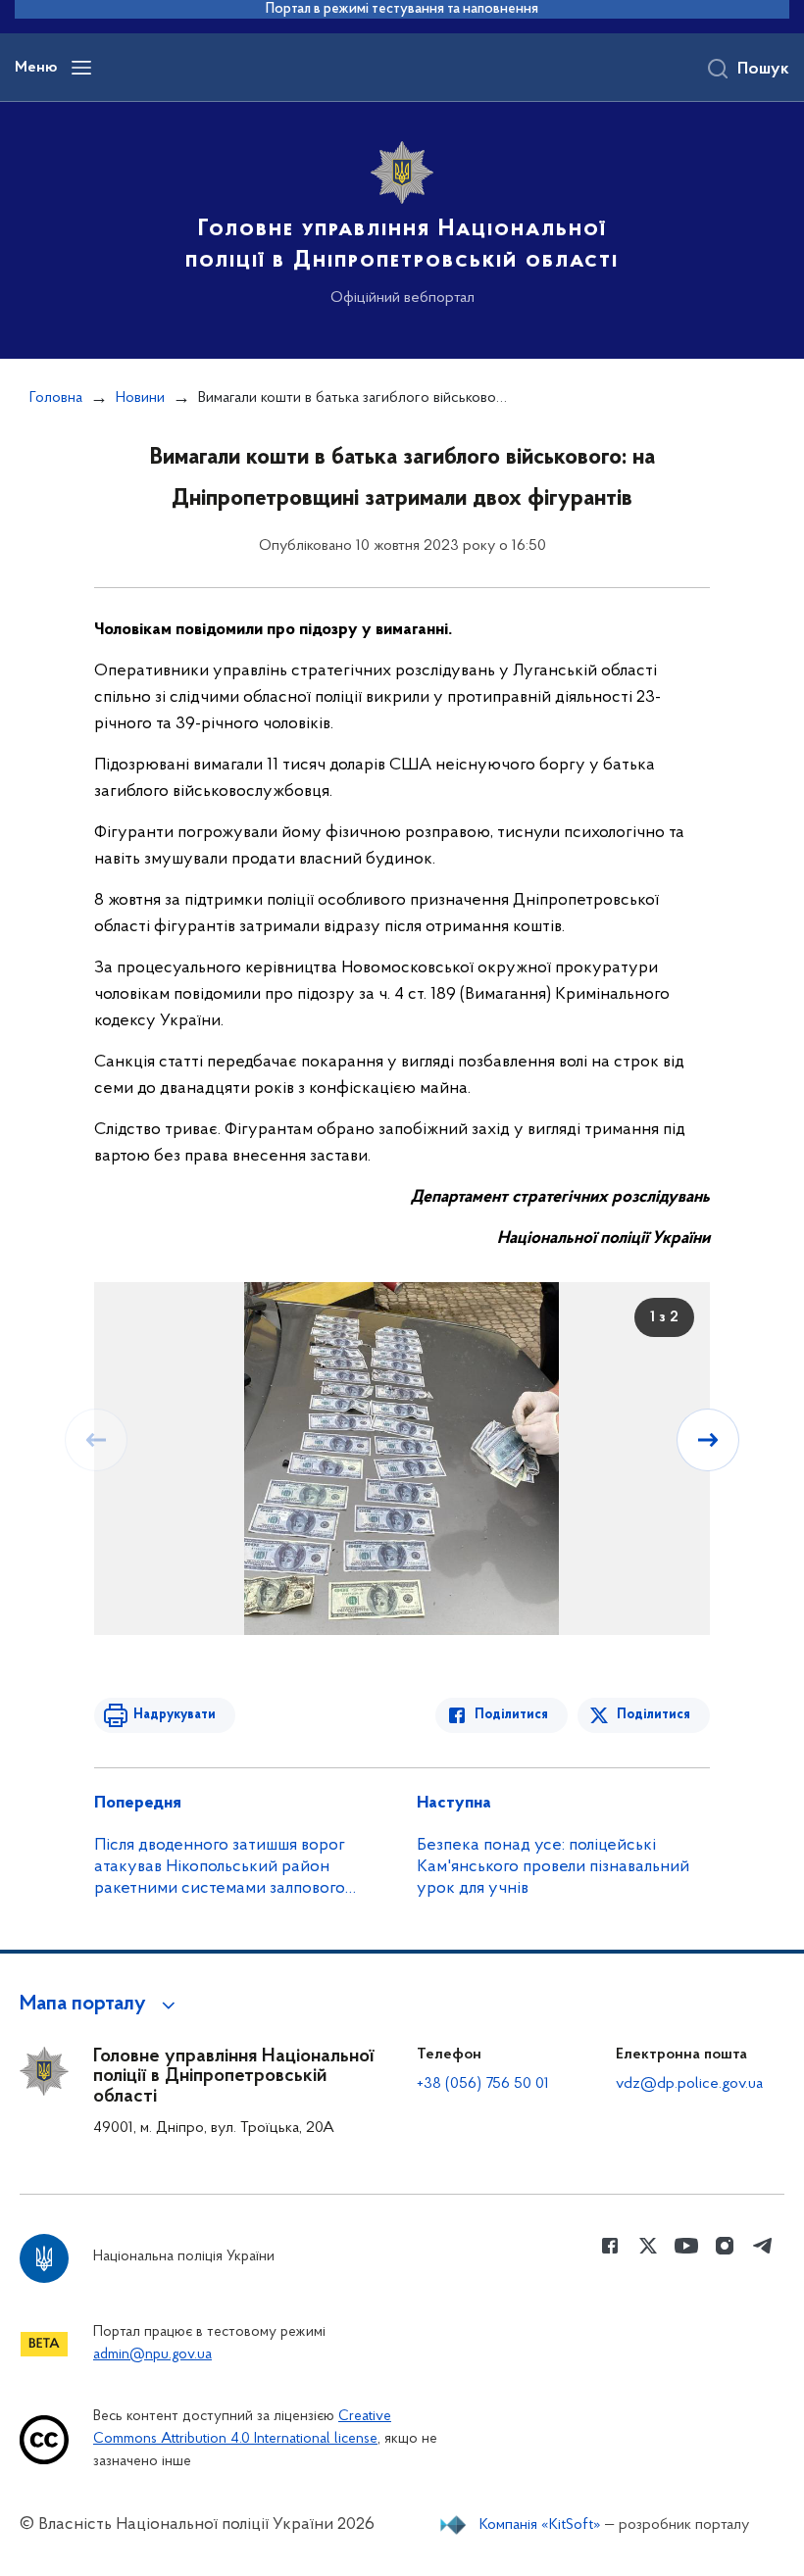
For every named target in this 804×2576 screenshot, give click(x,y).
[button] (100, 2005)
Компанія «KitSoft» (540, 2525)
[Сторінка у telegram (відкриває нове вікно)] (763, 2246)
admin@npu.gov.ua (152, 2355)
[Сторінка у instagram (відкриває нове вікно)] (725, 2246)
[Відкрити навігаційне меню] (81, 68)
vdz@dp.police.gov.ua (689, 2084)
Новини (140, 398)
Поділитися (511, 1715)
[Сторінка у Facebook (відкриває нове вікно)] (610, 2246)
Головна (56, 398)
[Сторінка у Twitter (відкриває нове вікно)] (648, 2246)
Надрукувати (175, 1715)
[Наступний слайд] (708, 1440)
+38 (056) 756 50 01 (483, 2084)
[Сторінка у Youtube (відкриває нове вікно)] (686, 2246)
